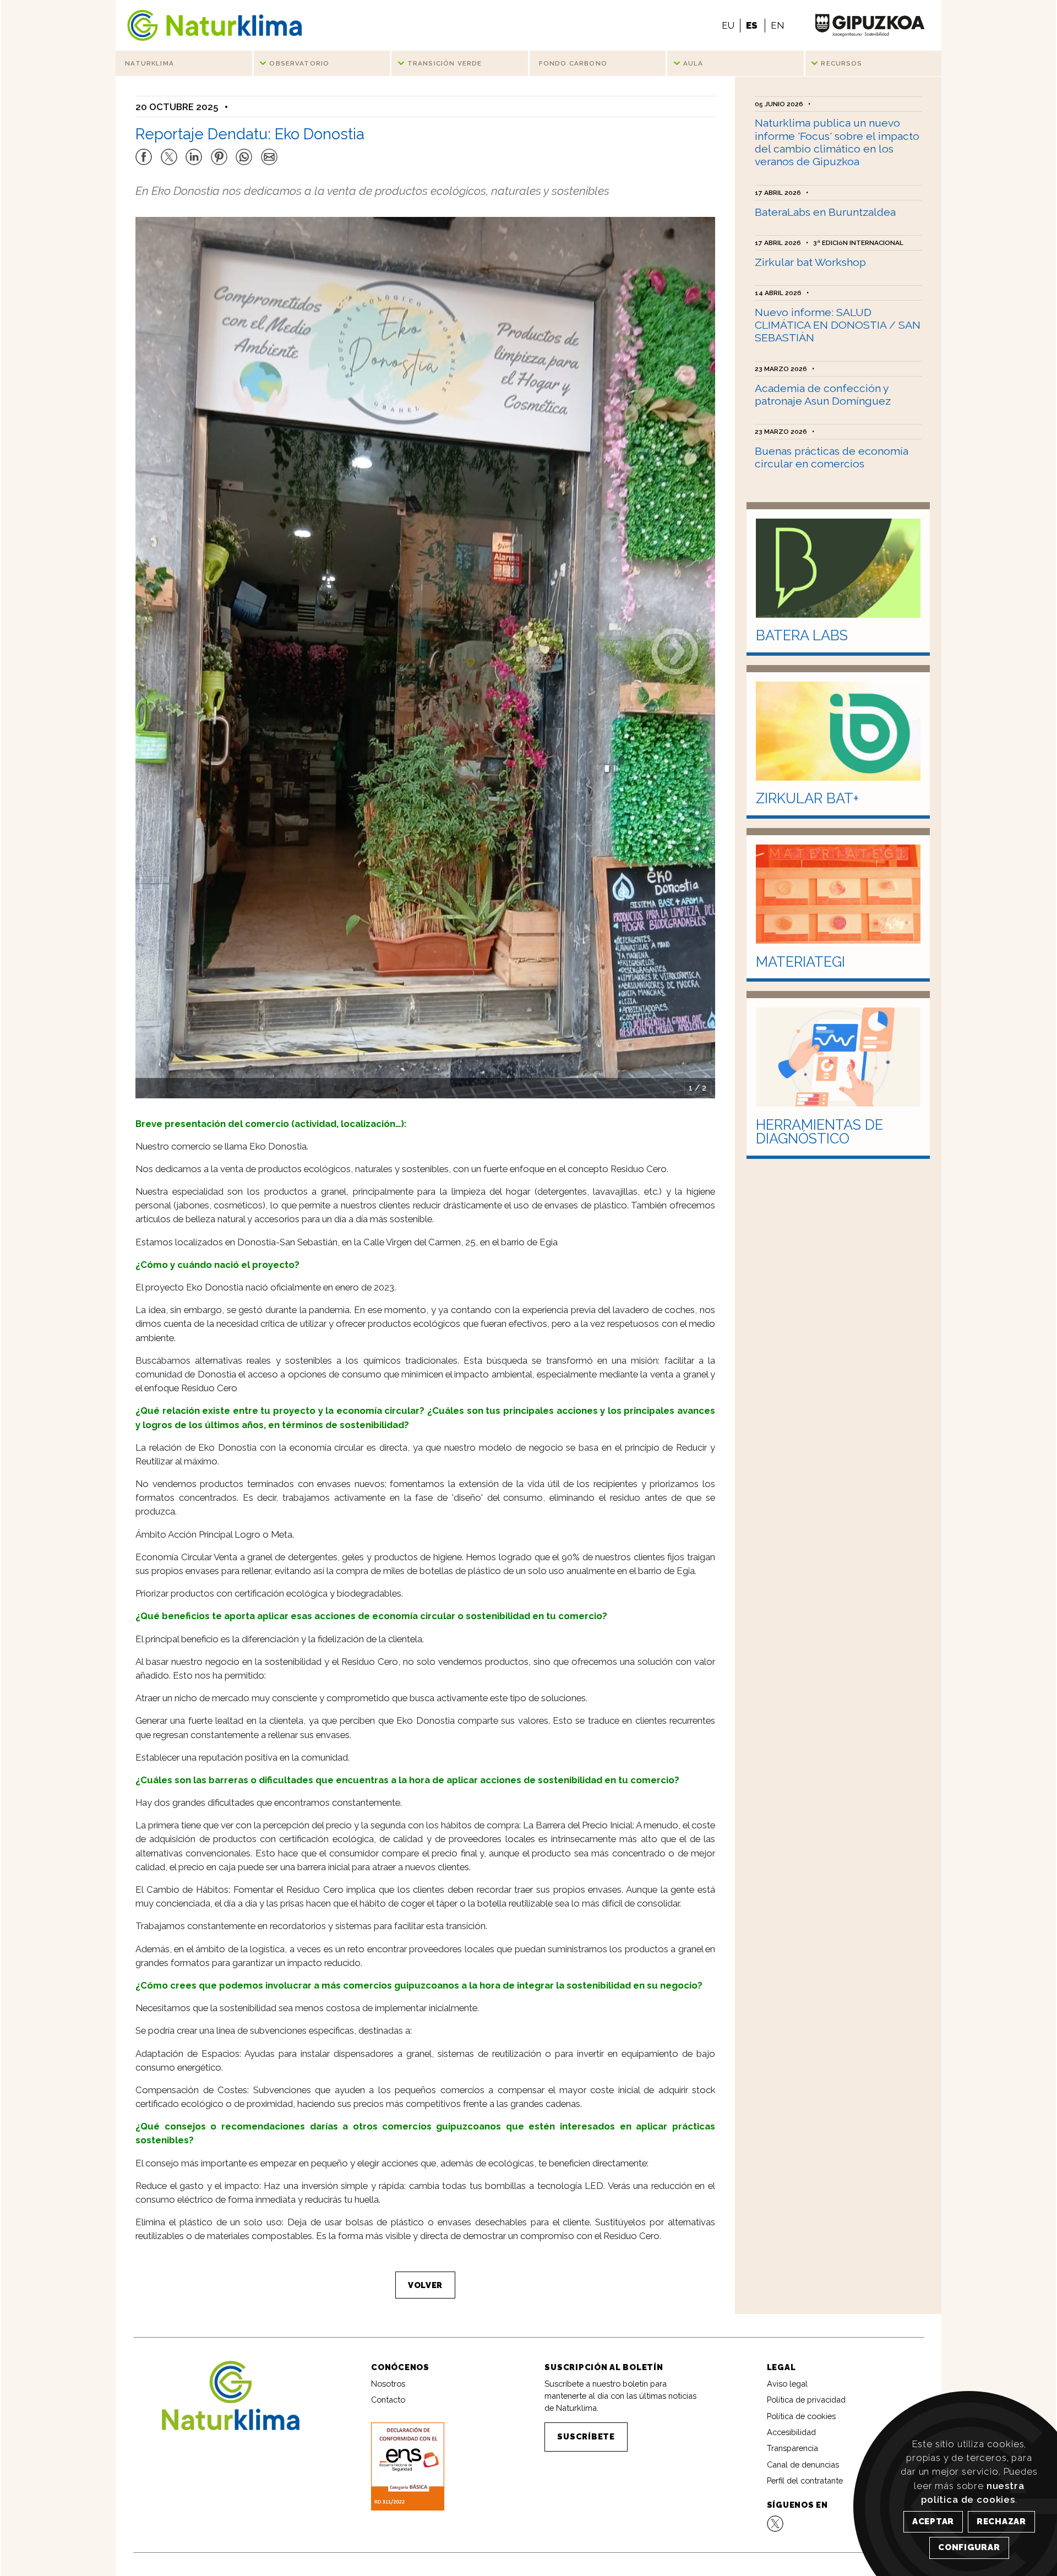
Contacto (388, 2400)
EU (728, 25)
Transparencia (792, 2448)
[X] (169, 152)
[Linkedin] (194, 152)
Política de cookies (801, 2416)
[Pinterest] (219, 152)
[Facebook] (144, 152)
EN (777, 25)
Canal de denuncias (803, 2465)
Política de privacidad (806, 2400)
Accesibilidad (791, 2432)
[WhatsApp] (244, 152)
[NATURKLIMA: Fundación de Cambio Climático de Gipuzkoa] (214, 25)
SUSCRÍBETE (586, 2436)
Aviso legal (787, 2384)
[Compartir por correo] (269, 152)
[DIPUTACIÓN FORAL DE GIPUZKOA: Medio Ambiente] (870, 25)
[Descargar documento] (407, 2466)
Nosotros (388, 2384)
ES (752, 25)
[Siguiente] (675, 650)
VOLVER (425, 2285)
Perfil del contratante (805, 2480)
